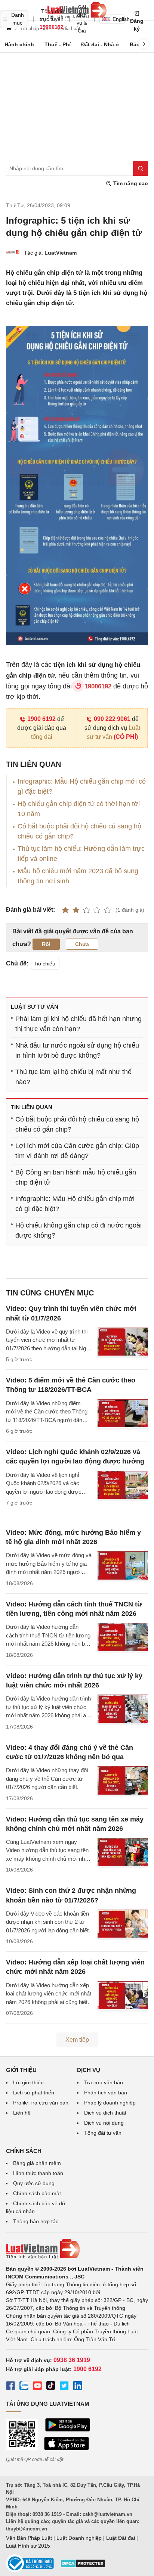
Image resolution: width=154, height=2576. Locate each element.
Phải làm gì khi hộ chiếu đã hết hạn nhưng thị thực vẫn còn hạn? (78, 1024)
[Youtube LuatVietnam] (37, 2387)
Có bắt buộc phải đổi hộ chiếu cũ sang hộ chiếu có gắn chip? (77, 1124)
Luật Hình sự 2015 (28, 2546)
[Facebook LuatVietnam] (10, 2387)
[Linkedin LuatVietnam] (78, 2387)
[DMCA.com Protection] (83, 2566)
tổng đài (42, 737)
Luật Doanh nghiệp (79, 2538)
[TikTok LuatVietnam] (51, 2387)
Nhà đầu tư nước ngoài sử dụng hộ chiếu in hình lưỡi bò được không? (77, 1050)
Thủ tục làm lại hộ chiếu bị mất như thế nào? (73, 1077)
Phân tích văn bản (106, 2093)
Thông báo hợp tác (36, 2221)
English (119, 19)
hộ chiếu (45, 964)
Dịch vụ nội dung (104, 2123)
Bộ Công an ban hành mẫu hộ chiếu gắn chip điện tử (76, 1177)
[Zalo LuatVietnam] (24, 2387)
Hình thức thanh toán (38, 2173)
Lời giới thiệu (28, 2082)
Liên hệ (22, 2113)
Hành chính (19, 44)
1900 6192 (41, 719)
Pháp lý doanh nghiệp (110, 2103)
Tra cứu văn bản (104, 2082)
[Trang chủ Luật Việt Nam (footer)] (77, 2249)
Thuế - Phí (58, 44)
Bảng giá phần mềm (37, 2163)
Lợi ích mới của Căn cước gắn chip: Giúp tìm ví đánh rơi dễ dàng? (77, 1151)
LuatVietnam (61, 253)
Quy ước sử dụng (34, 2183)
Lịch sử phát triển (34, 2093)
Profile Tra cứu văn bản (41, 2103)
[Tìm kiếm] (141, 168)
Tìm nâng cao (130, 183)
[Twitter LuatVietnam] (64, 2387)
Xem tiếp (77, 2040)
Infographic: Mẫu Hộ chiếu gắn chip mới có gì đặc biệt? (75, 1204)
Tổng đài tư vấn (103, 2133)
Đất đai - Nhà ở (100, 44)
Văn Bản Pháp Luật (29, 2538)
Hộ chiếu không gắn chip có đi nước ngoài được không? (78, 1230)
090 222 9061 (112, 719)
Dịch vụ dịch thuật (105, 2113)
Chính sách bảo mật (37, 2193)
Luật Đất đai (121, 2538)
